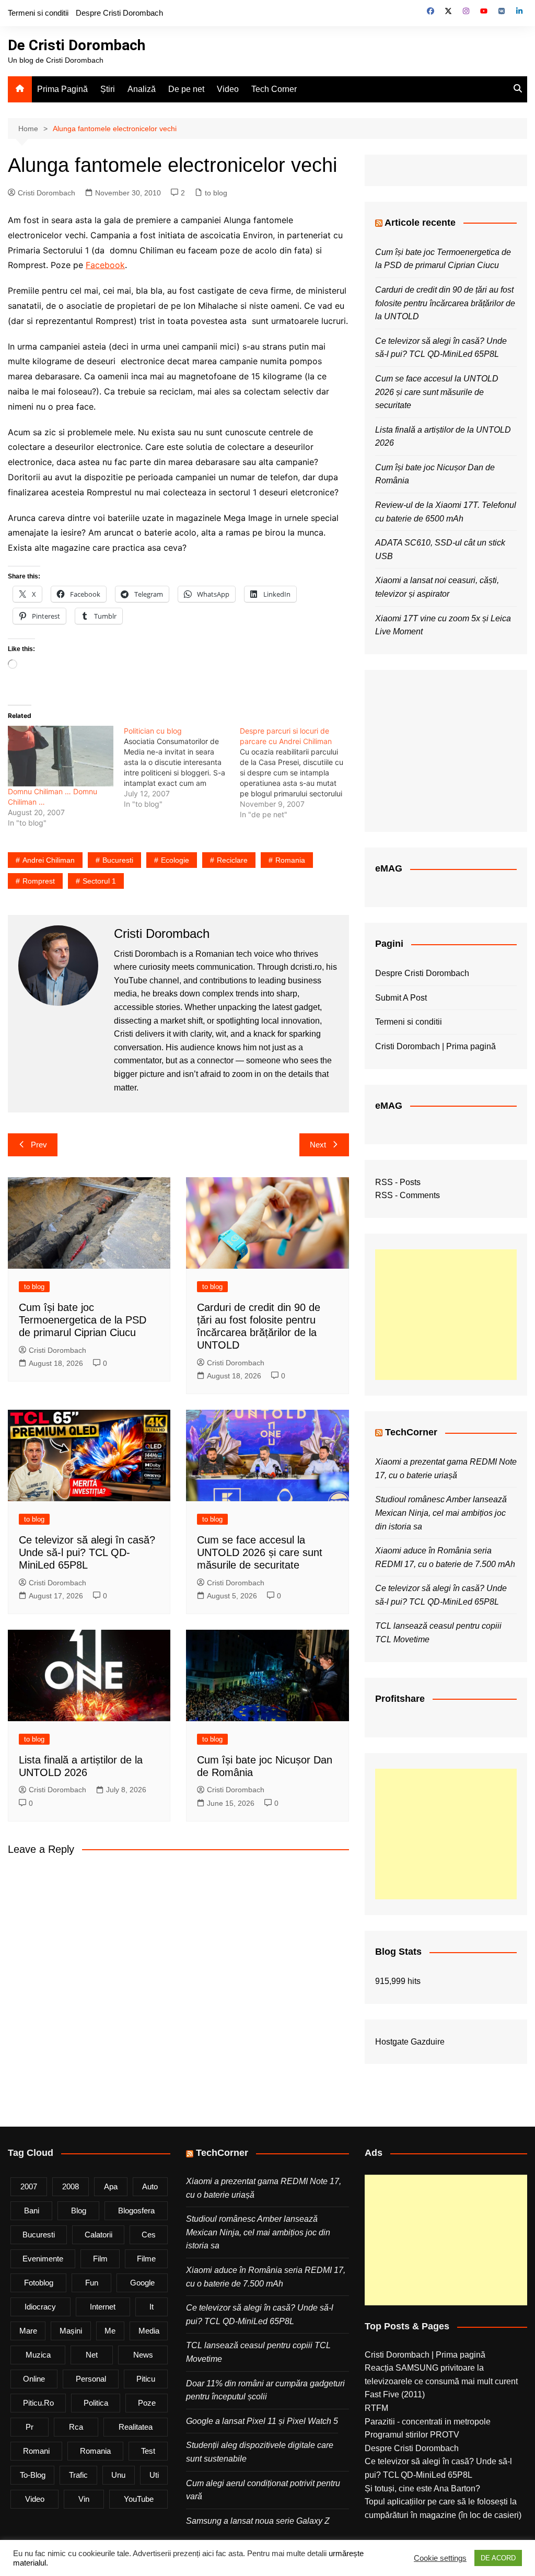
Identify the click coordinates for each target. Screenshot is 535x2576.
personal (91, 2379)
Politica (96, 2403)
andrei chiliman (49, 860)
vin (84, 2499)
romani (36, 2451)
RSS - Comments (408, 1195)
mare (28, 2331)
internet (103, 2307)
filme (146, 2259)
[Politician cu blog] (182, 768)
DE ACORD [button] (498, 2558)
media (149, 2331)
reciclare (232, 860)
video (35, 2499)
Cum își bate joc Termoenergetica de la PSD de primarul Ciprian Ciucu (83, 1320)
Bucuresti (118, 860)
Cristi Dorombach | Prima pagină (435, 1046)
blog (79, 2211)
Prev (39, 1145)
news (143, 2355)
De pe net (186, 89)
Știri (108, 89)
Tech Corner (274, 89)
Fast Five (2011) (395, 2394)
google (142, 2283)
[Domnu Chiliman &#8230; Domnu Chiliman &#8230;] (61, 756)
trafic (78, 2475)
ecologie (175, 860)
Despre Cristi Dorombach (119, 13)
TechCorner (411, 1432)
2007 (29, 2186)
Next (318, 1145)
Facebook (105, 265)
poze (147, 2403)
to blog (216, 193)
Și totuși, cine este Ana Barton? (422, 2488)
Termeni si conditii (38, 13)
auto (150, 2186)
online (34, 2379)
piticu (146, 2379)
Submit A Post (401, 998)
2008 (71, 2186)
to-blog (33, 2475)
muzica (38, 2355)
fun (92, 2283)
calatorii (98, 2235)
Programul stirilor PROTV (412, 2435)
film (100, 2259)
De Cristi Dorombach (77, 45)
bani (32, 2211)
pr (30, 2427)
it (152, 2307)
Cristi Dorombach (46, 193)
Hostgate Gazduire (410, 2042)
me (110, 2331)
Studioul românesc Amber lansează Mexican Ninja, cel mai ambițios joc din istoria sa (441, 1513)
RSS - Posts (398, 1182)
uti (154, 2475)
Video (228, 89)
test (148, 2451)
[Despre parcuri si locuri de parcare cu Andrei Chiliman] (298, 773)
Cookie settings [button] (440, 2558)
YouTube (139, 2499)
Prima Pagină (62, 89)
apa (111, 2186)
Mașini (71, 2331)
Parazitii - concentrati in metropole (428, 2422)
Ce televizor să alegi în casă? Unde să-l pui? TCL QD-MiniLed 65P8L (87, 1552)
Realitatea (136, 2427)
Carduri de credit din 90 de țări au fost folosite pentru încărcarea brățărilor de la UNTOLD (445, 303)
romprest (39, 881)
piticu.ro (38, 2403)
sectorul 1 (99, 881)
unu (118, 2475)
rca (76, 2427)
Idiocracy (40, 2307)
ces (149, 2235)
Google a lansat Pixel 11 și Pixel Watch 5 (262, 2421)
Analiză (142, 89)
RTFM (376, 2408)
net (92, 2355)
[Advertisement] (446, 1315)
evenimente (43, 2259)
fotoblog (39, 2283)
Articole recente (420, 223)
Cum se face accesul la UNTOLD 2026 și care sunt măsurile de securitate (260, 1552)
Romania (290, 860)
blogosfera (136, 2211)
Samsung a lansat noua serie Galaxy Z (258, 2521)
